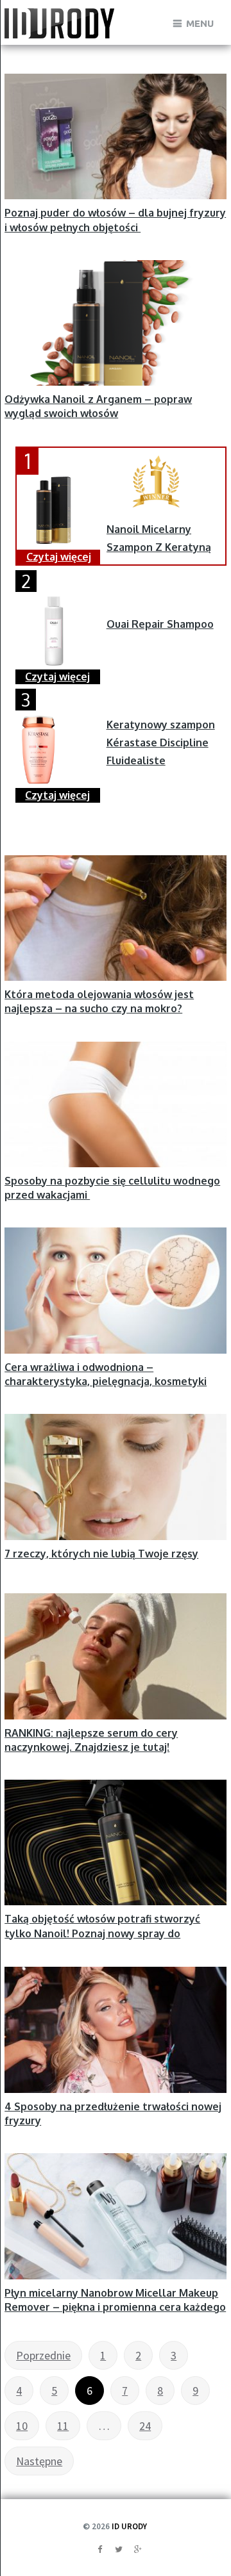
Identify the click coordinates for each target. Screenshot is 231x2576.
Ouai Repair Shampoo (160, 624)
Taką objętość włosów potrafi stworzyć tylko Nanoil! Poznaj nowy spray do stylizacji (102, 1933)
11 (63, 2426)
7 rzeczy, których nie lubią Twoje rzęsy (101, 1554)
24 (145, 2426)
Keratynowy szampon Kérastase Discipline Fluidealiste (161, 742)
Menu (200, 23)
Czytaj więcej (59, 557)
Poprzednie (43, 2355)
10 (22, 2426)
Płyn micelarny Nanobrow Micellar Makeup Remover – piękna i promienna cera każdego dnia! (115, 2307)
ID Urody (129, 2526)
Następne (39, 2461)
